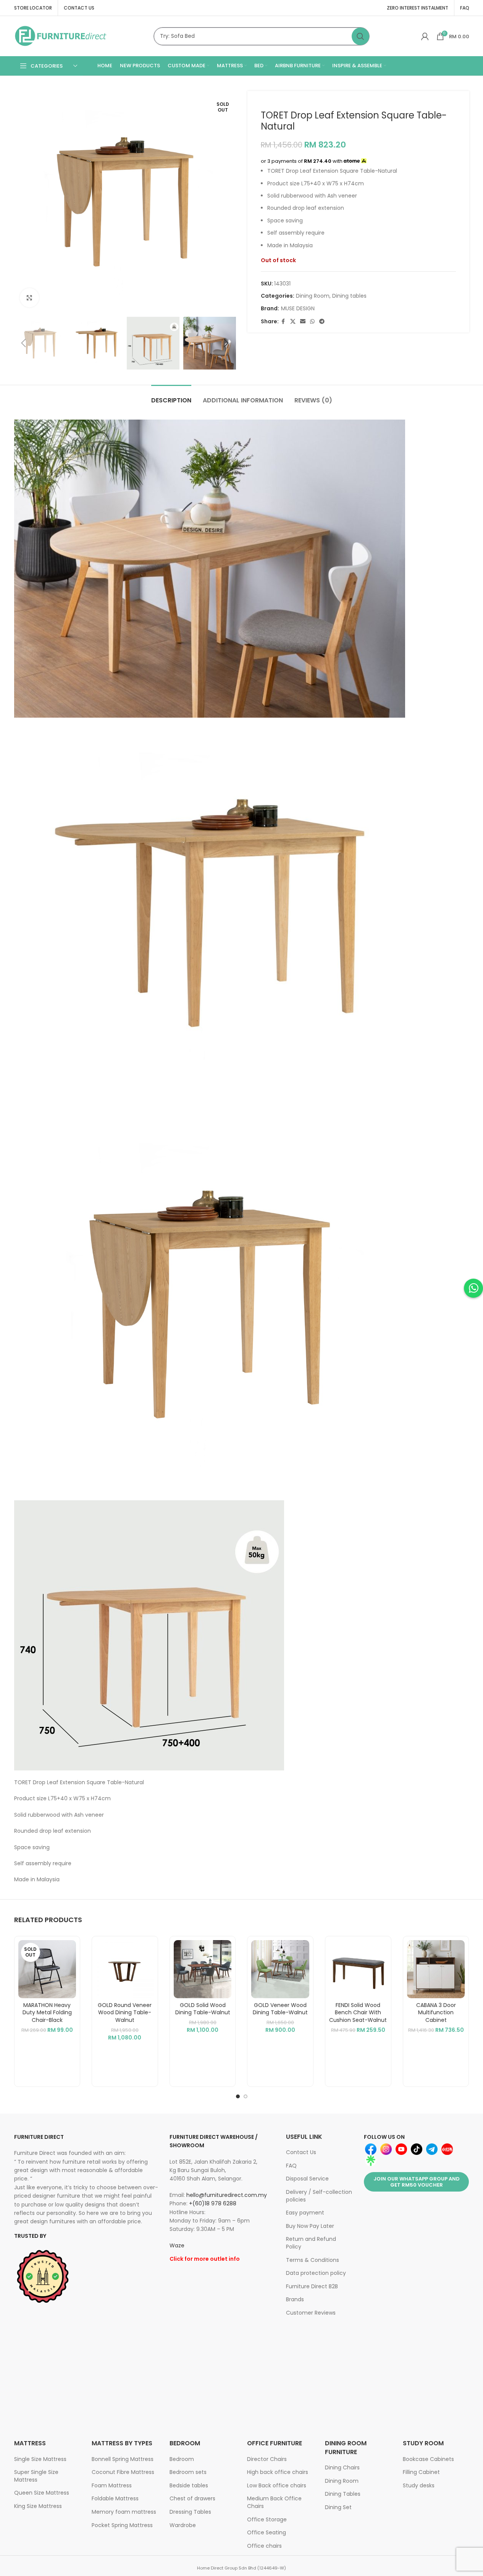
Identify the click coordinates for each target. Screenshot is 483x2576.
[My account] (425, 36)
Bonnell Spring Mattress (123, 2459)
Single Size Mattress (40, 2459)
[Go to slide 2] (246, 2096)
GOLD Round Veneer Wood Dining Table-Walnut (125, 2013)
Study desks (419, 2485)
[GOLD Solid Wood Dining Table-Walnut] (203, 1969)
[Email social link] (303, 322)
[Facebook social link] (283, 322)
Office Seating (267, 2532)
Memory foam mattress (124, 2512)
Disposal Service (307, 2179)
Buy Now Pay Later (310, 2226)
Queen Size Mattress (42, 2493)
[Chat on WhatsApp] (473, 1288)
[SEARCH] (360, 36)
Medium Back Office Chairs (274, 2502)
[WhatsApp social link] (312, 322)
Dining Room (313, 296)
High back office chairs (278, 2472)
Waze (177, 2245)
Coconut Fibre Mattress (123, 2472)
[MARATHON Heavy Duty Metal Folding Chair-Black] (47, 1969)
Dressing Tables (190, 2512)
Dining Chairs (342, 2467)
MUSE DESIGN (298, 308)
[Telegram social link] (322, 322)
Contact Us (301, 2152)
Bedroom (182, 2459)
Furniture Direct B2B (312, 2286)
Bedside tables (189, 2485)
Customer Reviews (311, 2313)
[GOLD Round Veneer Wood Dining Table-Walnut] (125, 1969)
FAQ (291, 2166)
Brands (295, 2299)
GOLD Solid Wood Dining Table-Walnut (203, 2009)
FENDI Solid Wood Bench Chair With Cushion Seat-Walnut (358, 2013)
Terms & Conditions (313, 2260)
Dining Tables (343, 2494)
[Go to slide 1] (238, 2096)
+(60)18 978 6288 (213, 2203)
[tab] (171, 396)
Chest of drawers (192, 2498)
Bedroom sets (188, 2472)
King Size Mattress (38, 2506)
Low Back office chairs (277, 2485)
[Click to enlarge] (29, 298)
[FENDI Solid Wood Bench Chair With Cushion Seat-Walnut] (358, 1969)
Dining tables (349, 296)
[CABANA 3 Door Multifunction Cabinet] (436, 1969)
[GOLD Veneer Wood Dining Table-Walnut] (280, 1969)
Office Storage (267, 2519)
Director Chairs (267, 2459)
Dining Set (338, 2507)
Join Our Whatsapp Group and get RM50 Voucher (417, 2182)
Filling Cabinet (421, 2472)
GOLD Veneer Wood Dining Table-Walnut (280, 2009)
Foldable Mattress (115, 2498)
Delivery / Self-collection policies (319, 2196)
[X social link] (293, 322)
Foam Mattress (112, 2485)
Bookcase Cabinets (428, 2459)
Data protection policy (316, 2273)
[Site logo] (61, 36)
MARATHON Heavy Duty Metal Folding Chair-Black (47, 2013)
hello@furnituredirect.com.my (227, 2195)
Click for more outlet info (205, 2259)
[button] (24, 343)
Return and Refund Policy (311, 2243)
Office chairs (264, 2546)
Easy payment (305, 2213)
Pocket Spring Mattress (122, 2525)
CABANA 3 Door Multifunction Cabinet (436, 2013)
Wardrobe (183, 2525)
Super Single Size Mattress (36, 2476)
